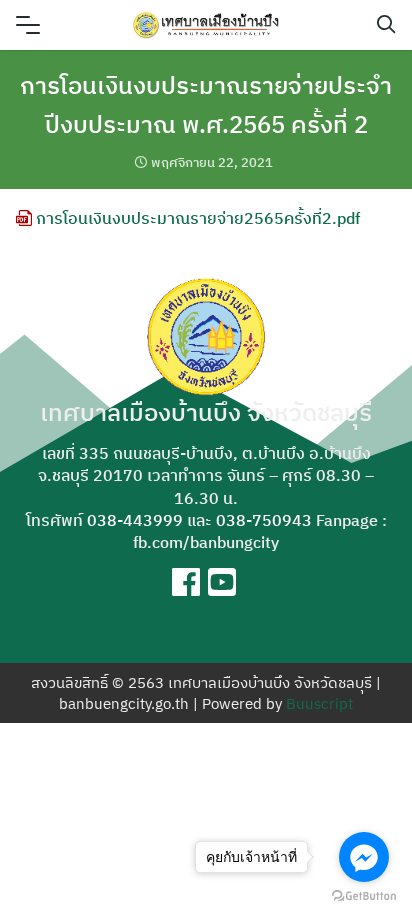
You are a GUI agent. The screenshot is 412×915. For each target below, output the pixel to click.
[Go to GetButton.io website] (364, 895)
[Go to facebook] (364, 857)
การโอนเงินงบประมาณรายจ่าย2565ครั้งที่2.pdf (196, 218)
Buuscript (319, 703)
